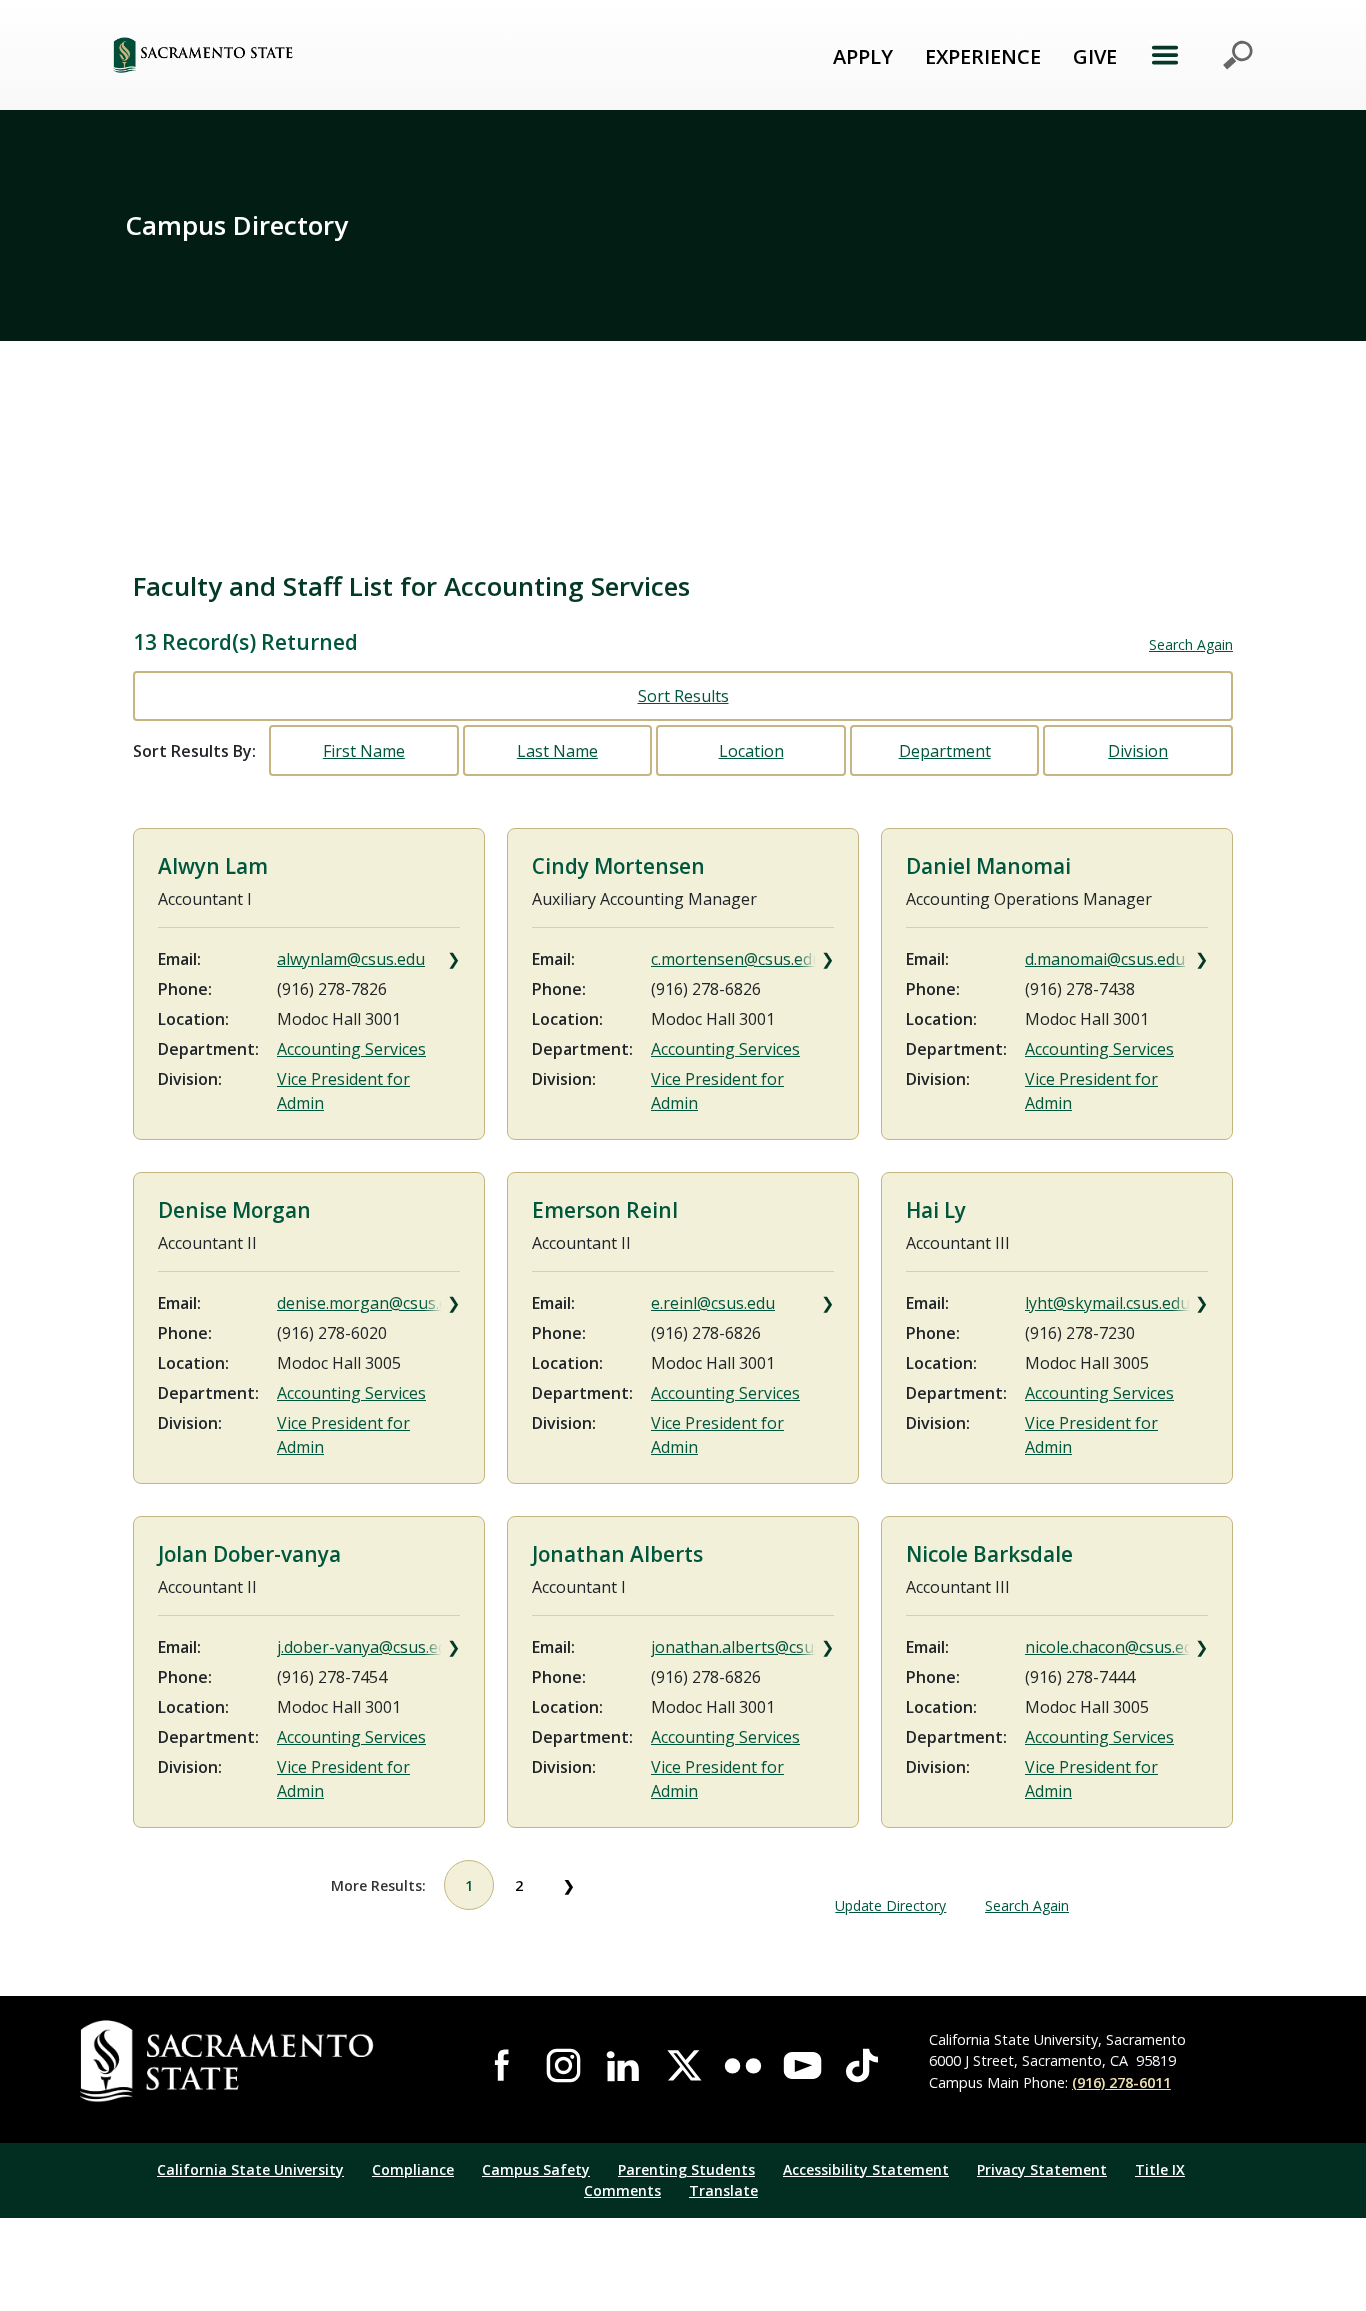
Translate (723, 2190)
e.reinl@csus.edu (713, 1303)
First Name (364, 751)
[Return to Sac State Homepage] (252, 2061)
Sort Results (683, 696)
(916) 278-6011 (1121, 2082)
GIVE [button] (1095, 56)
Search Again (1191, 644)
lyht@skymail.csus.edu (1107, 1303)
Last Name (557, 751)
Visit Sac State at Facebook (504, 2066)
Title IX (1160, 2169)
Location (751, 751)
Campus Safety (536, 2169)
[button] (312, 54)
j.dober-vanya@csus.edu (367, 1647)
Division (1138, 751)
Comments (622, 2190)
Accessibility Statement (866, 2169)
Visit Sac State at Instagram (564, 2066)
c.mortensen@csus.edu (736, 959)
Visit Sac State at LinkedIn (623, 2066)
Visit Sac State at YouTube (803, 2066)
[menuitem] (863, 55)
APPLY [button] (863, 56)
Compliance (413, 2169)
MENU (1201, 55)
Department (945, 751)
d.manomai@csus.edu (1105, 959)
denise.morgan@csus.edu (368, 1303)
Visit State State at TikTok (862, 2066)
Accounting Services (351, 1049)
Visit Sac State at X (683, 2066)
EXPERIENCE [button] (983, 56)
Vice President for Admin (343, 1091)
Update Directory (890, 1905)
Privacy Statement (1042, 2169)
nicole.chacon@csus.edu (1114, 1647)
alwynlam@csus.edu (351, 959)
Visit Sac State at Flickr (743, 2066)
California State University (250, 2169)
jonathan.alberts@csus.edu (742, 1647)
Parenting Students (686, 2169)
